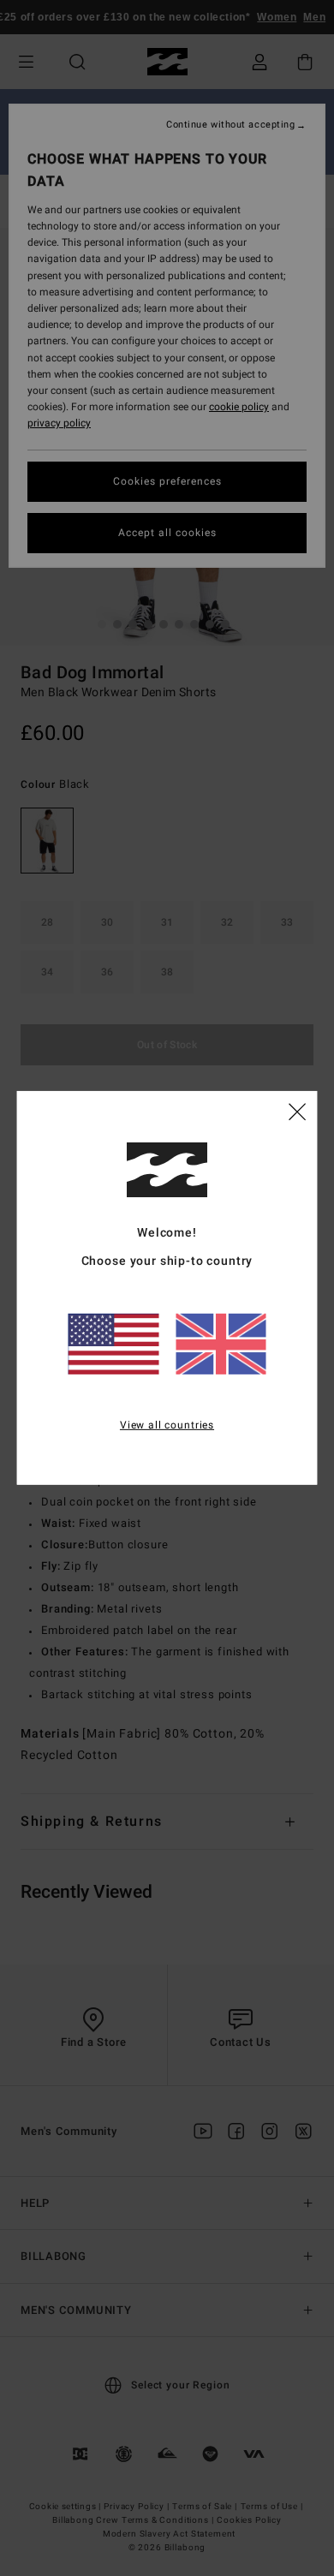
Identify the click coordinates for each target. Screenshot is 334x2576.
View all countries (167, 1424)
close (297, 1111)
